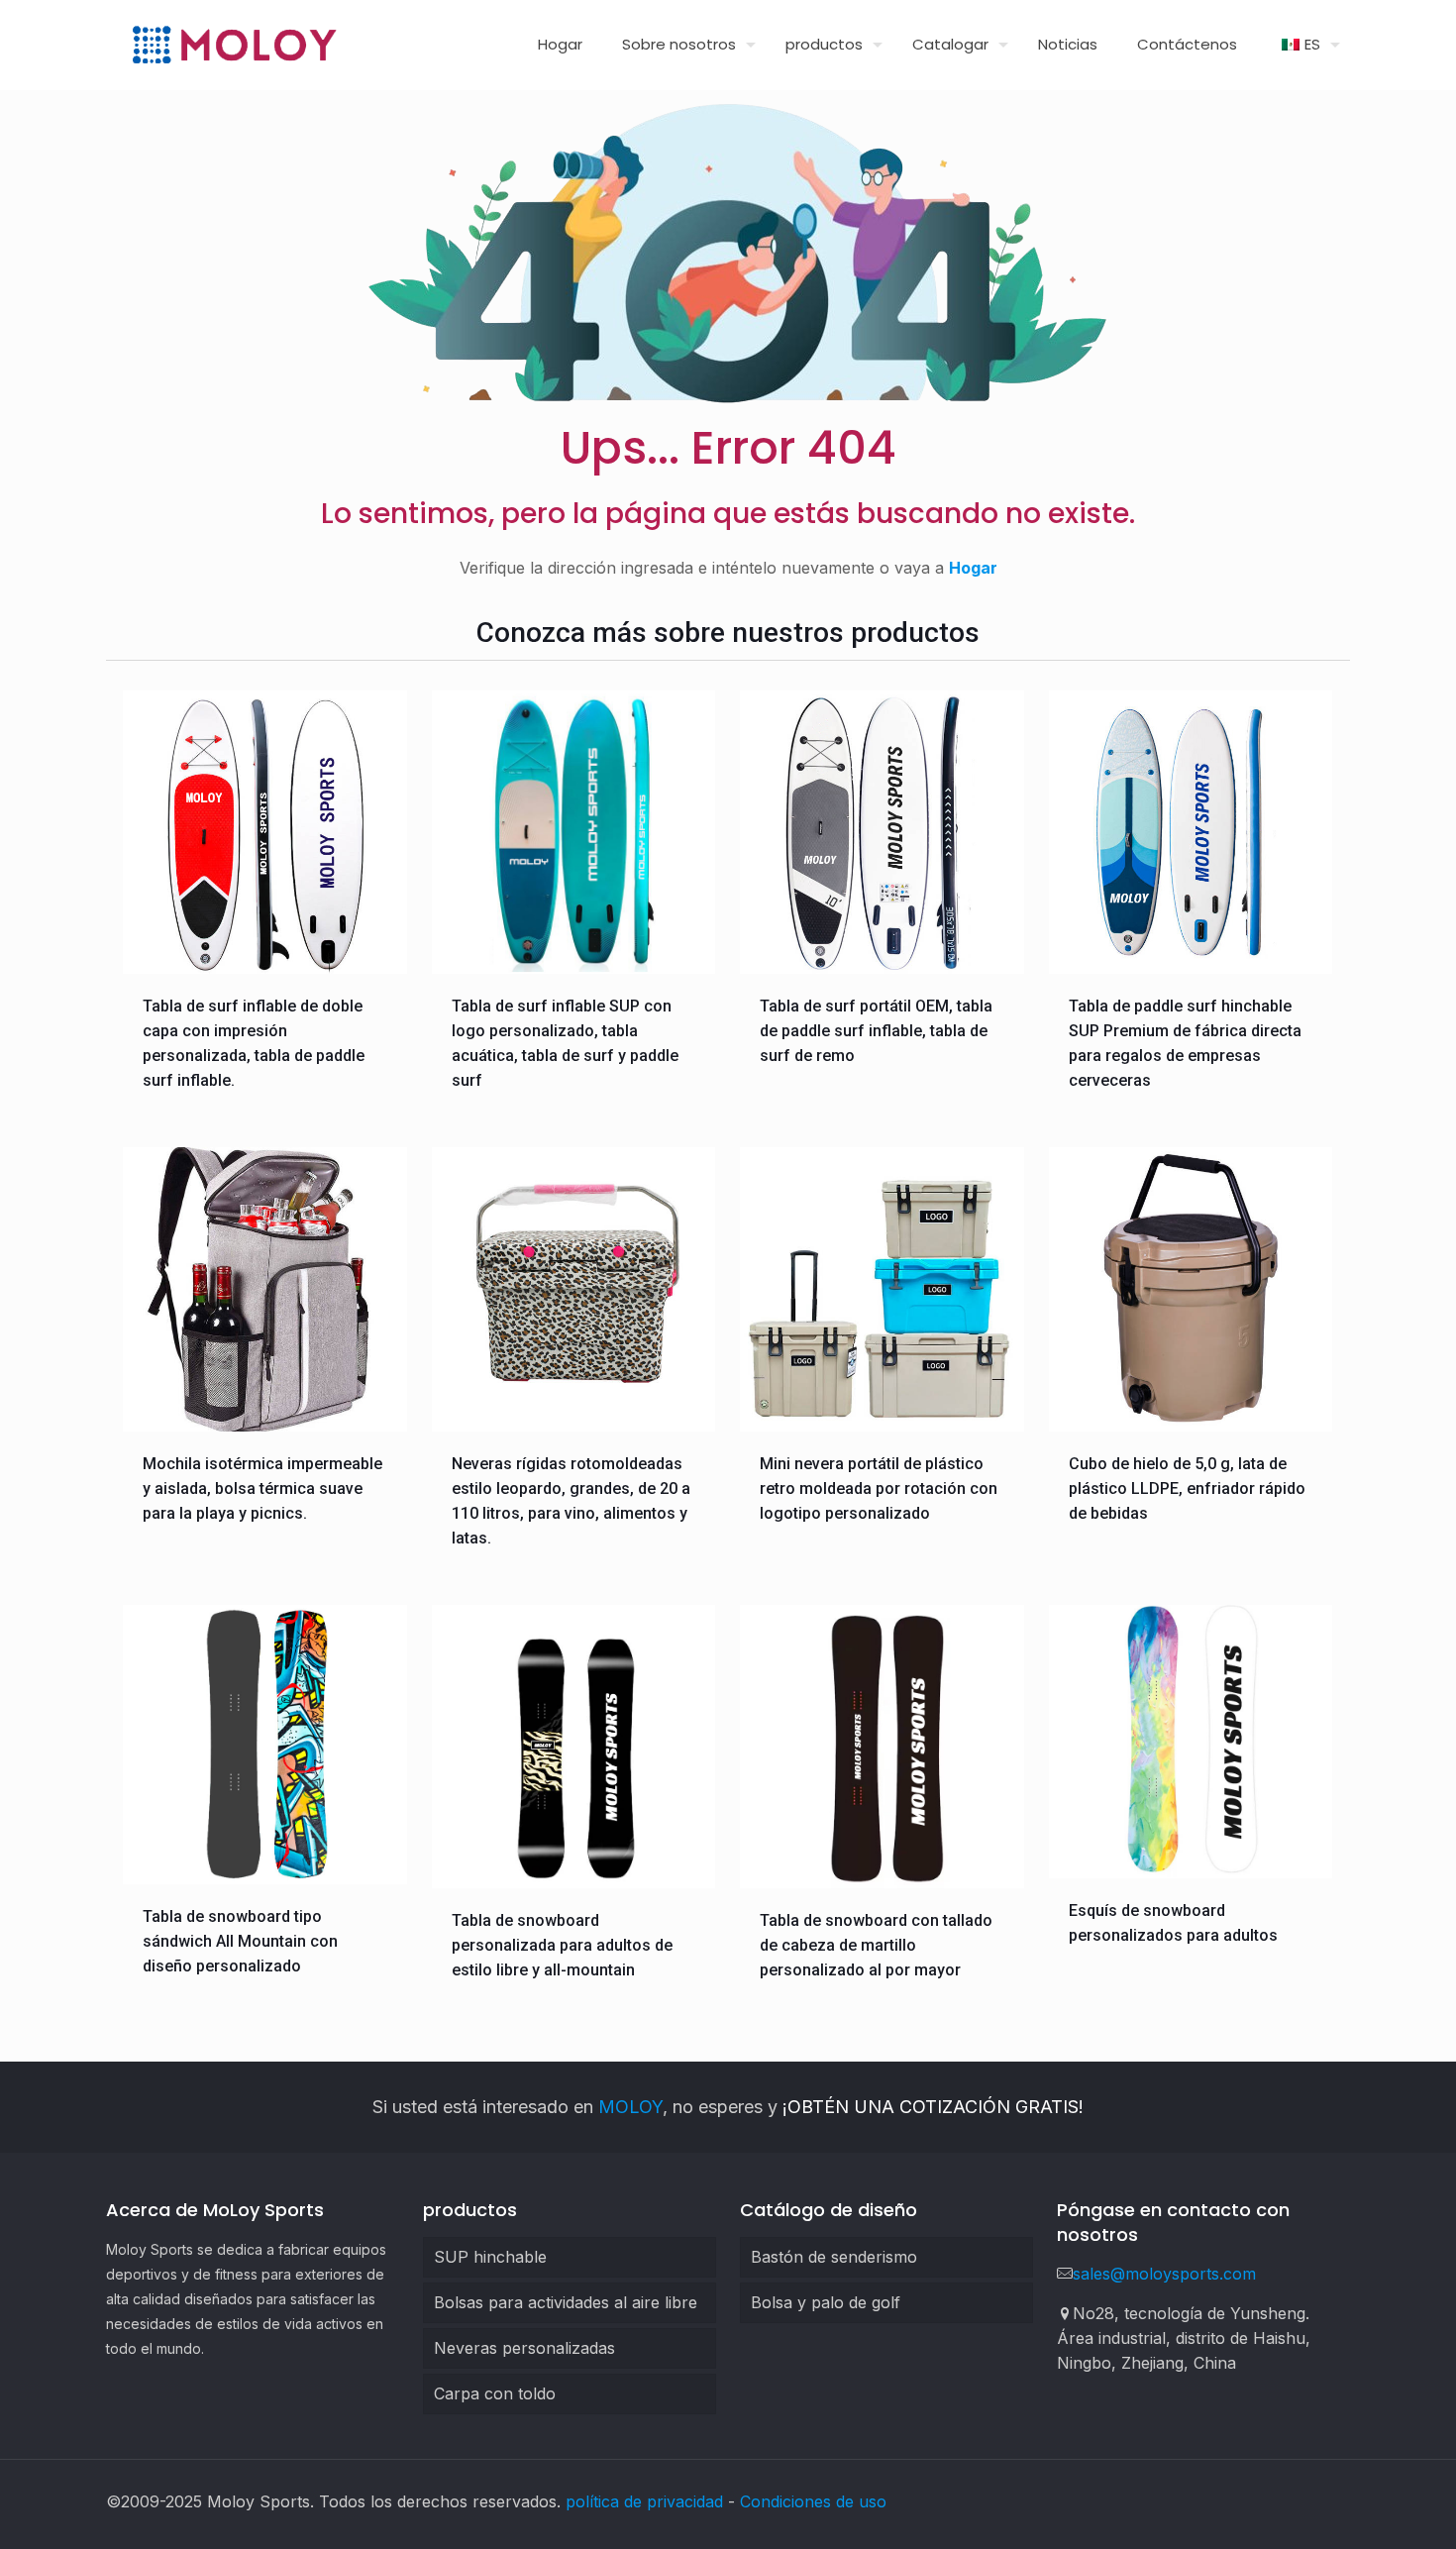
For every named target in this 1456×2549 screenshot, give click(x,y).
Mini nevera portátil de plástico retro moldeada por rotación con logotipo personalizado (879, 1488)
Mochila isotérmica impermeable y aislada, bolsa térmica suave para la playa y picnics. (262, 1488)
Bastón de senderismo (834, 2257)
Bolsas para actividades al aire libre (566, 2302)
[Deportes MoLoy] (234, 45)
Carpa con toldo (495, 2393)
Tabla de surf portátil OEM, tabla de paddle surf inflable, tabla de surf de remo (876, 1031)
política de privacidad (644, 2501)
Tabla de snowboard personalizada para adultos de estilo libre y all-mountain (562, 1945)
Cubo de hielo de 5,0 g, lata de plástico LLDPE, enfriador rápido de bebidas (1187, 1488)
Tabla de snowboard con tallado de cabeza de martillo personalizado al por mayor (876, 1945)
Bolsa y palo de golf (826, 2302)
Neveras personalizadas (524, 2348)
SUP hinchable (490, 2257)
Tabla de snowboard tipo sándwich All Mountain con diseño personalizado (240, 1941)
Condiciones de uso (813, 2501)
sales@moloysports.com (1164, 2274)
